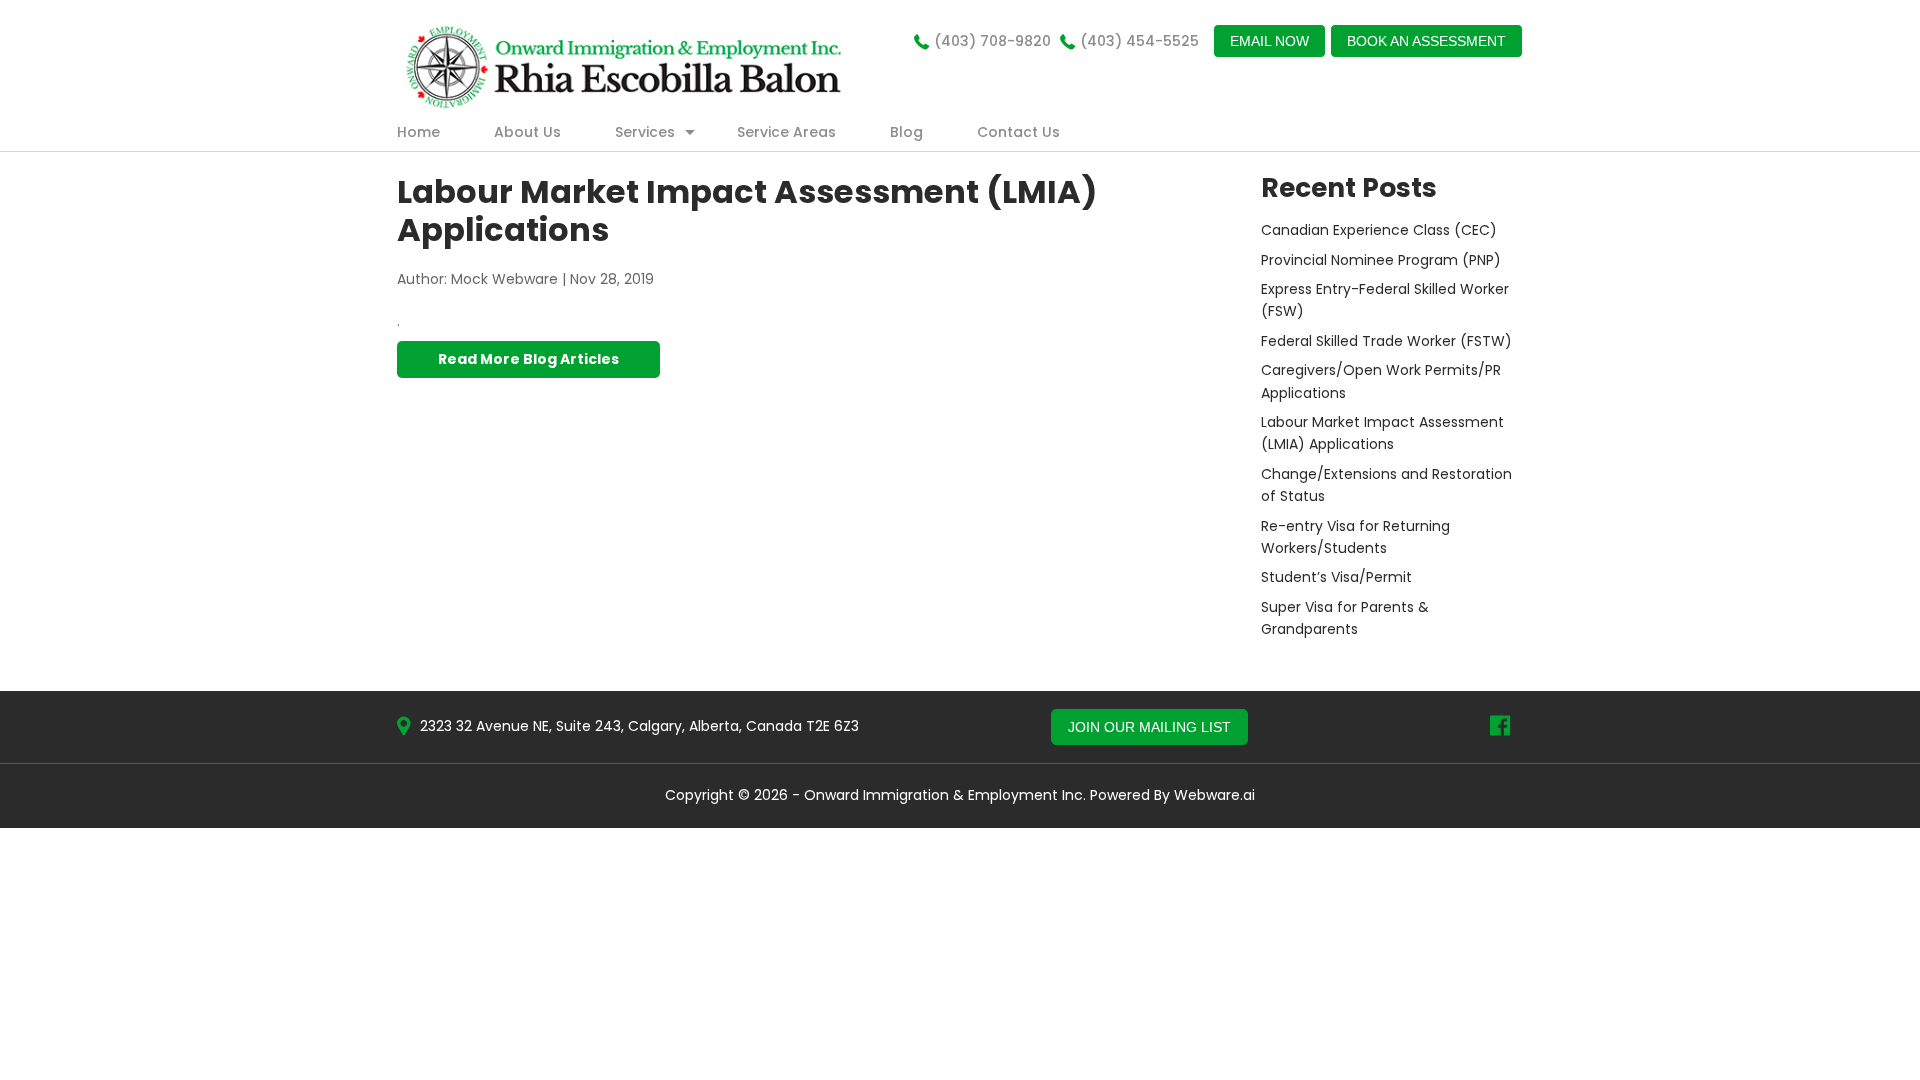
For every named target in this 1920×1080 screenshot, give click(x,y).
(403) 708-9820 (992, 41)
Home (418, 132)
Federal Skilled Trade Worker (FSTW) (1386, 341)
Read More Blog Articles (528, 359)
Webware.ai (1214, 795)
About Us (527, 132)
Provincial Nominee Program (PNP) (1381, 260)
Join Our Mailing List (1149, 727)
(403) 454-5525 (1139, 41)
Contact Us (1018, 132)
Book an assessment (1426, 41)
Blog (906, 132)
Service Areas (786, 132)
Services (645, 132)
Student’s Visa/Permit (1336, 577)
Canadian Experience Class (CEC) (1379, 230)
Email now (1269, 41)
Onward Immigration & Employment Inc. (945, 795)
